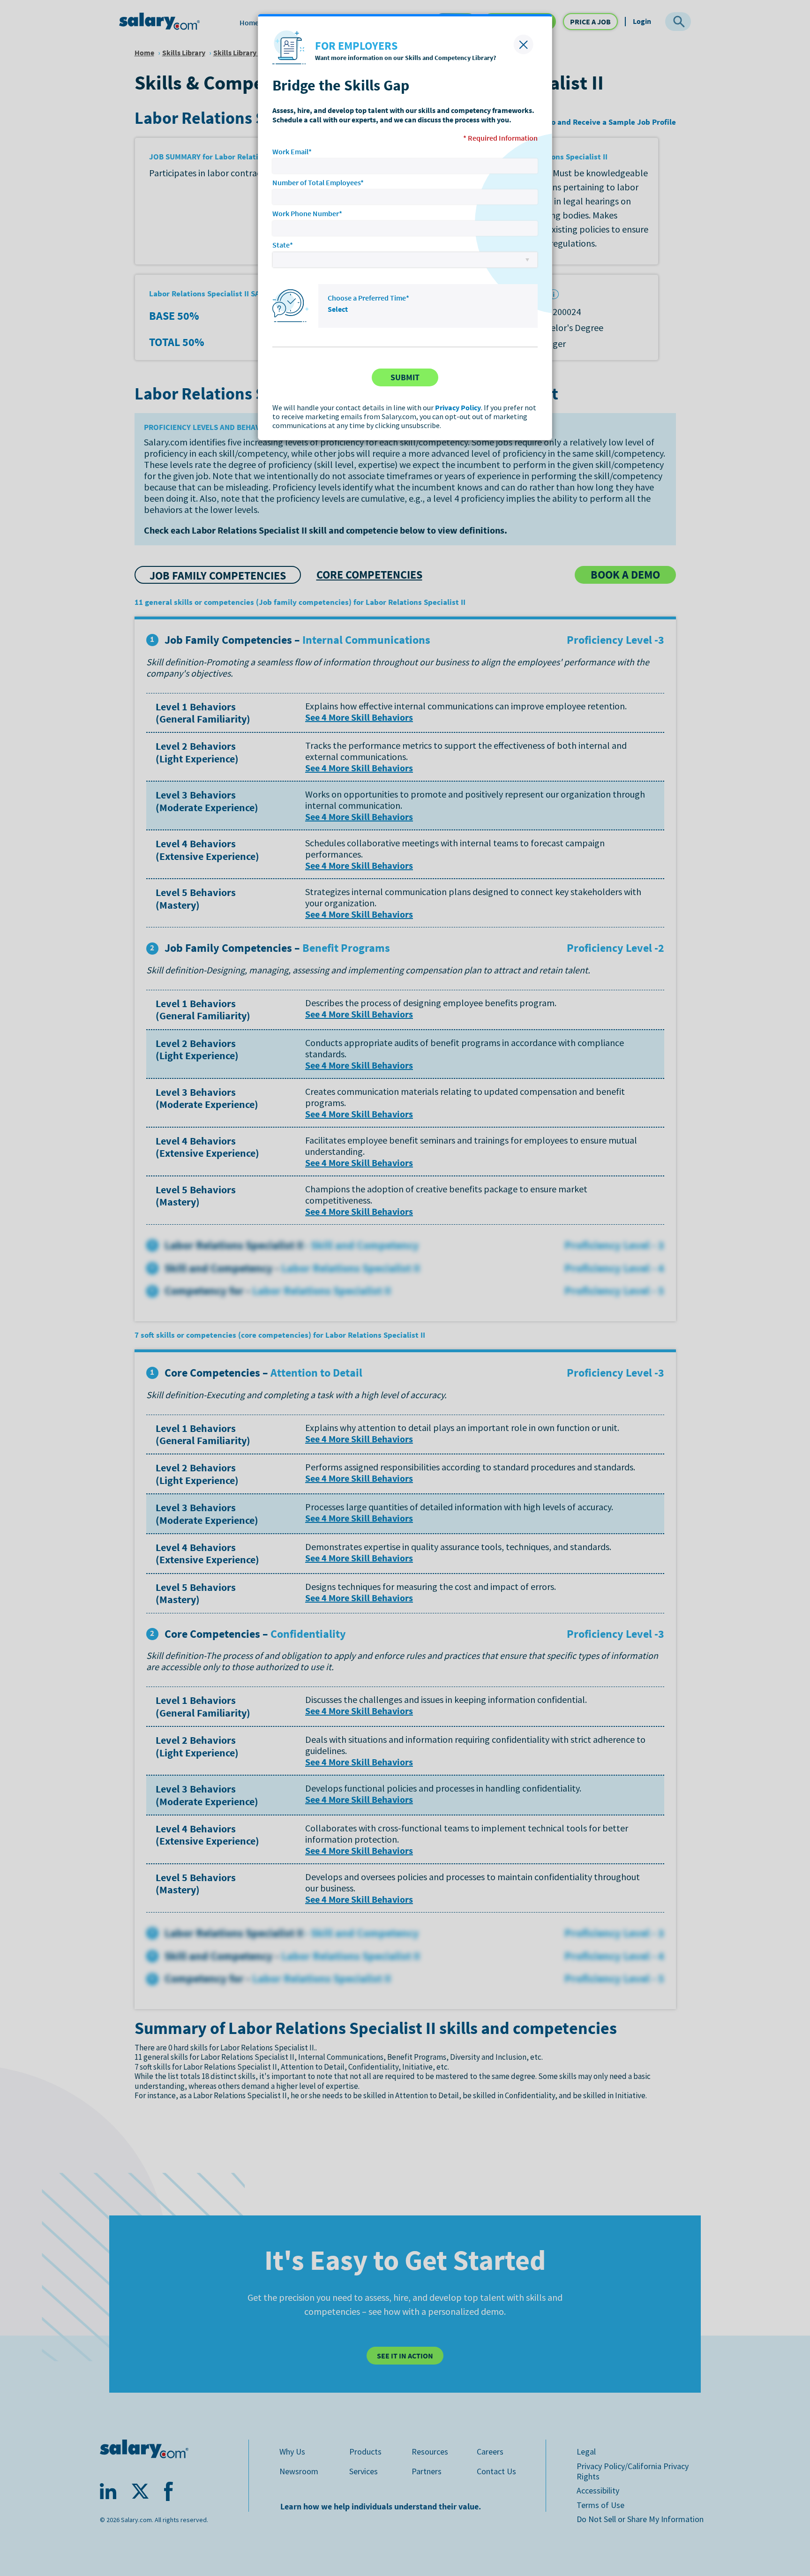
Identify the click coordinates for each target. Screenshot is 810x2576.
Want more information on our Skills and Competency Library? (405, 58)
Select (338, 309)
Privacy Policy (458, 407)
